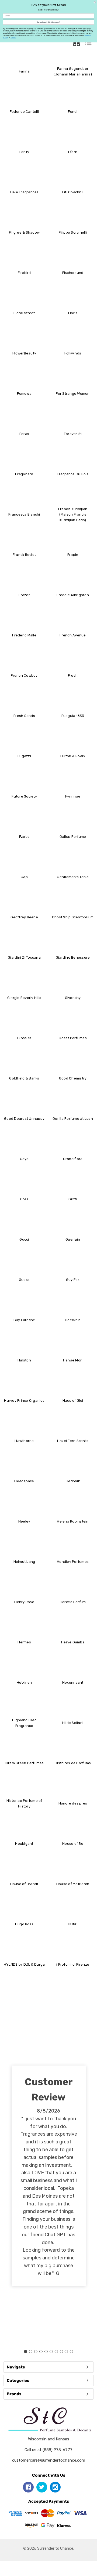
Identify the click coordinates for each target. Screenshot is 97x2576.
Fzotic (24, 837)
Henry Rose (24, 1602)
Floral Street (24, 313)
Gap (24, 877)
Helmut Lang (24, 1562)
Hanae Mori (73, 1360)
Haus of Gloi (73, 1401)
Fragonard (24, 474)
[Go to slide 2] (31, 2352)
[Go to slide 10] (71, 2352)
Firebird (24, 273)
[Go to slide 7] (56, 2352)
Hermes (24, 1642)
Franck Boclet (24, 555)
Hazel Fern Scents (73, 1441)
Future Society (24, 796)
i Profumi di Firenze (73, 1964)
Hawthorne (24, 1441)
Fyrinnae (73, 796)
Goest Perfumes (73, 1038)
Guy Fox (73, 1280)
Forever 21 (73, 434)
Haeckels (73, 1320)
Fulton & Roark (73, 756)
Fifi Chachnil (73, 192)
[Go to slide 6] (51, 2352)
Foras (24, 434)
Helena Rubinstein (73, 1521)
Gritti (73, 1199)
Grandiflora (73, 1159)
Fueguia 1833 (73, 716)
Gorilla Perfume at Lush (73, 1119)
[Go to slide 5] (46, 2352)
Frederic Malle (24, 635)
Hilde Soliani (73, 1723)
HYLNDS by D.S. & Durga (24, 1964)
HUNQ (73, 1924)
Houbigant (24, 1844)
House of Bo (73, 1844)
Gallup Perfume (73, 837)
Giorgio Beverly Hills (24, 998)
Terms (13, 38)
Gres (24, 1199)
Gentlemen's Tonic (73, 877)
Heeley (24, 1521)
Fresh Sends (24, 716)
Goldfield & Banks (24, 1078)
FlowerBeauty (24, 353)
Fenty (24, 152)
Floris (73, 313)
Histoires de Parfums (73, 1763)
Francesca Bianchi (24, 514)
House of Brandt (24, 1884)
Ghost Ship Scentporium (73, 917)
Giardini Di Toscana (24, 957)
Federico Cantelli (24, 112)
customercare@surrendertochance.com (49, 2460)
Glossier (24, 1038)
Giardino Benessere (73, 957)
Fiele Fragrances (24, 192)
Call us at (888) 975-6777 (48, 2450)
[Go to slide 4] (41, 2352)
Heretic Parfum (73, 1602)
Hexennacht (73, 1682)
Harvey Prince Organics (24, 1401)
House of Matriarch (73, 1884)
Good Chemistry (73, 1078)
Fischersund (73, 273)
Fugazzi (24, 756)
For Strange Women (73, 394)
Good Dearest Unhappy (24, 1119)
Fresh (73, 675)
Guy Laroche (24, 1320)
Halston (24, 1360)
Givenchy (73, 998)
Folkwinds (73, 353)
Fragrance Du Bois (73, 474)
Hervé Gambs (73, 1642)
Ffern (73, 152)
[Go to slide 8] (61, 2352)
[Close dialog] (95, 2)
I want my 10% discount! (48, 22)
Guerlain (73, 1239)
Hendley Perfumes (73, 1562)
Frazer (24, 595)
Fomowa (24, 394)
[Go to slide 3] (36, 2352)
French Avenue (73, 635)
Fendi (73, 112)
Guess (24, 1280)
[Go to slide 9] (66, 2352)
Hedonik (73, 1481)
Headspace (24, 1481)
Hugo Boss (24, 1924)
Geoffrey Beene (24, 917)
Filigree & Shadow (24, 232)
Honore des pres (73, 1803)
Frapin (73, 555)
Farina (24, 71)
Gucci (24, 1239)
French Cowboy (24, 675)
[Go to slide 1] (26, 2352)
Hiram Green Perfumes (24, 1763)
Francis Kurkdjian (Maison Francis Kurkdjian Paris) (73, 515)
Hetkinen (24, 1682)
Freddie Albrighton (73, 595)
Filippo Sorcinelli (73, 232)
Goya (24, 1159)
